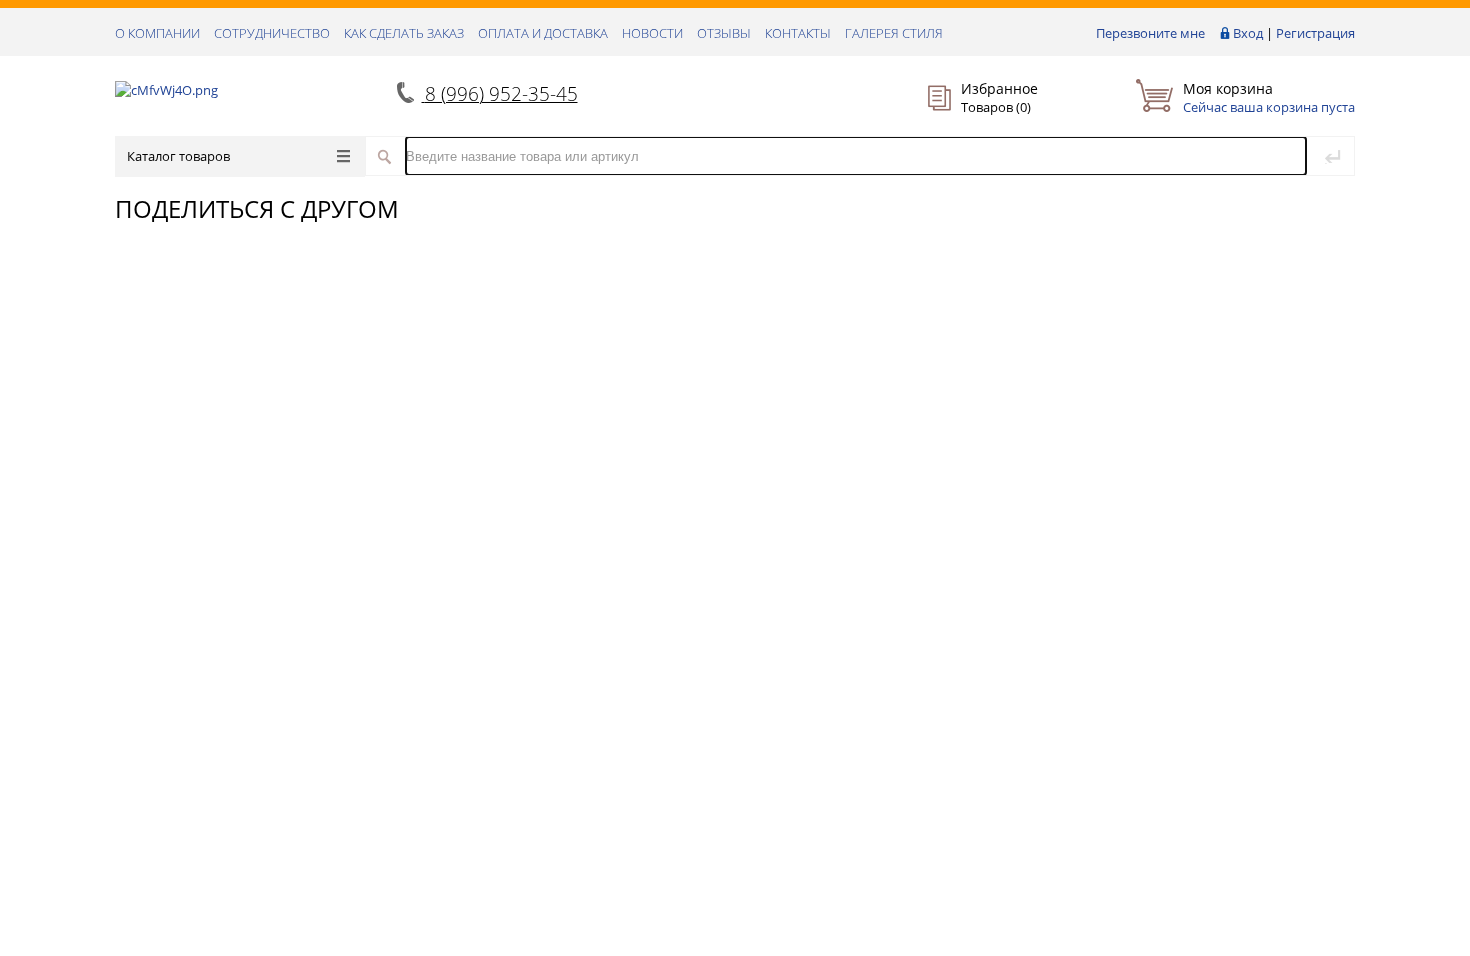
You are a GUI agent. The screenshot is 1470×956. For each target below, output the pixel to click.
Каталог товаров (178, 156)
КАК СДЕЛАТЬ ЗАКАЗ (404, 33)
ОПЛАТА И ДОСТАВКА (543, 33)
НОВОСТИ (652, 33)
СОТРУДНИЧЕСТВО (272, 33)
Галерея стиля (894, 33)
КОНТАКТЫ (798, 33)
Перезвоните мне (1150, 33)
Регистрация (1315, 33)
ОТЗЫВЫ (724, 33)
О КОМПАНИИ (157, 33)
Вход (1248, 33)
